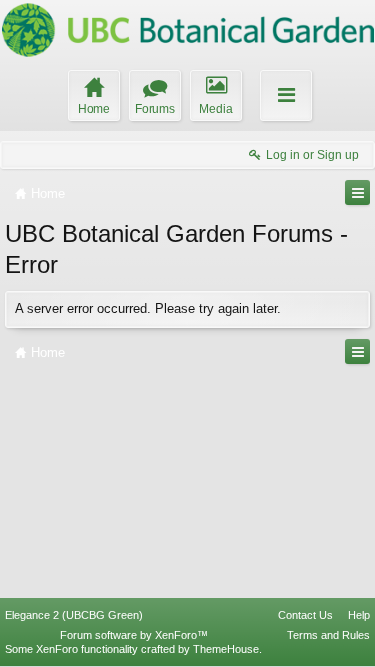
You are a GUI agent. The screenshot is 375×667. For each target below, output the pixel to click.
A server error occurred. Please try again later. (148, 308)
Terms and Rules (328, 635)
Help (359, 615)
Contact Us (305, 615)
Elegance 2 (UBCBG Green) (74, 615)
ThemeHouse (226, 649)
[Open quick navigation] (357, 192)
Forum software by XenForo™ (134, 635)
